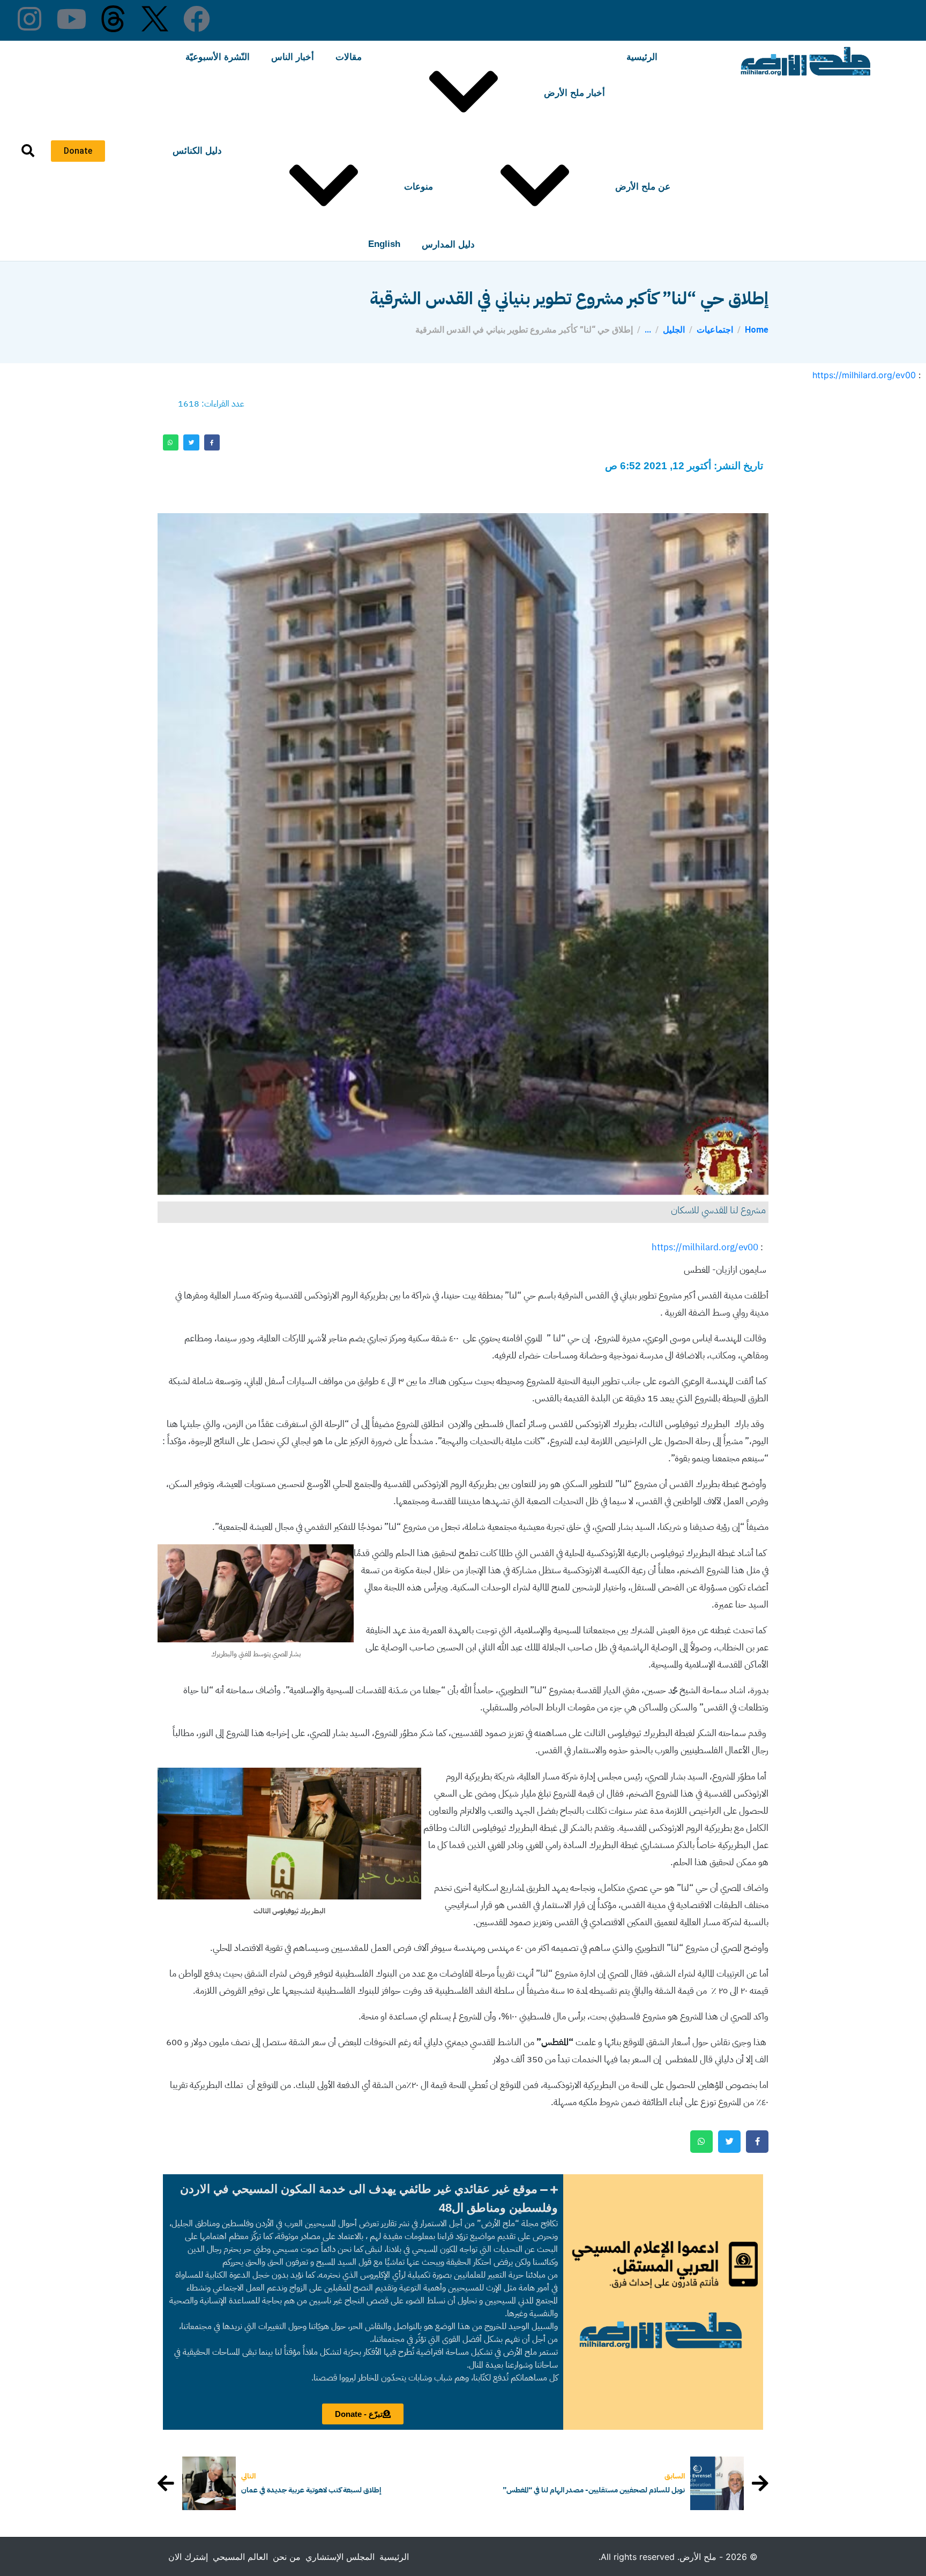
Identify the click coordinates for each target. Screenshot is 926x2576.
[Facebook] (197, 19)
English (384, 244)
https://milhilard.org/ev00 (864, 375)
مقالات (349, 57)
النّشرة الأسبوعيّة (218, 57)
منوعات (419, 187)
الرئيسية (642, 57)
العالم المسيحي (240, 2557)
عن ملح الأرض (643, 187)
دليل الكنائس (197, 151)
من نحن (287, 2557)
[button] (363, 2198)
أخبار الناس (293, 57)
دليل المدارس (448, 245)
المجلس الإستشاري (340, 2557)
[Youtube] (71, 19)
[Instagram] (29, 19)
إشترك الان (188, 2557)
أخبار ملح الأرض (574, 93)
